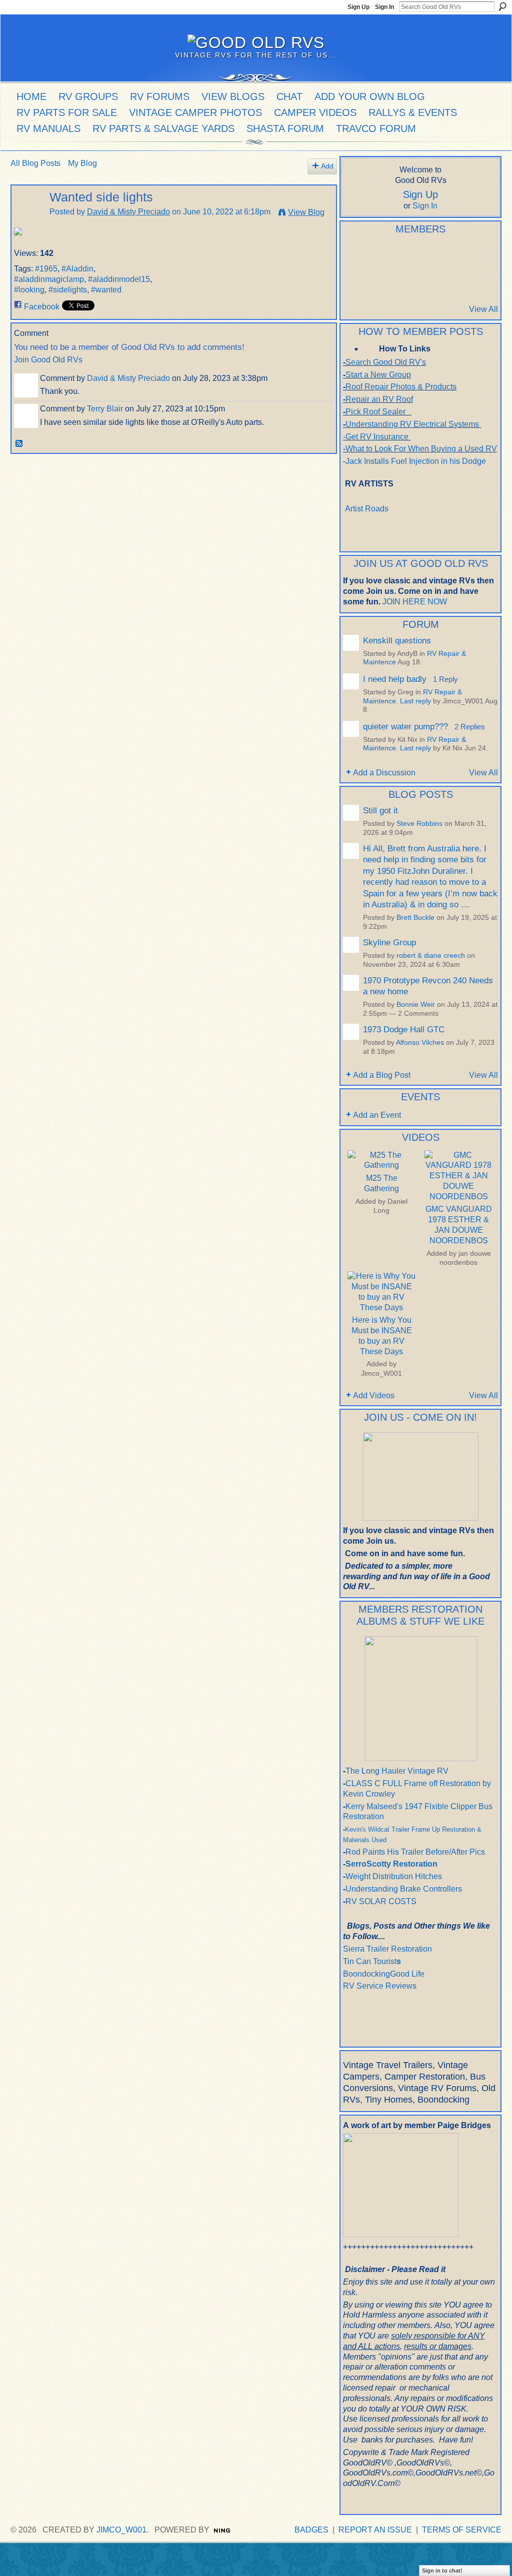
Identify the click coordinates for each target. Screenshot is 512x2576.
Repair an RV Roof (379, 399)
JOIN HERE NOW (415, 602)
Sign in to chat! (442, 2571)
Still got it (380, 810)
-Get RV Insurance (376, 437)
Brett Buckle (415, 918)
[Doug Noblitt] (428, 255)
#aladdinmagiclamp (49, 279)
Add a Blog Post (382, 1075)
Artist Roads (367, 509)
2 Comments (418, 1014)
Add (327, 166)
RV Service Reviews (380, 1986)
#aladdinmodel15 (119, 279)
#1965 (46, 269)
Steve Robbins (419, 824)
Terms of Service (462, 2530)
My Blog (82, 163)
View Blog (306, 212)
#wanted (106, 290)
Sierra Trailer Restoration (387, 1949)
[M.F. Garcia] (453, 282)
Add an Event (377, 1115)
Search (502, 6)
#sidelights (68, 290)
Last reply (415, 701)
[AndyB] (379, 255)
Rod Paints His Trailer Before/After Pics (415, 1852)
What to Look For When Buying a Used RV (421, 449)
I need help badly (395, 679)
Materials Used (365, 1840)
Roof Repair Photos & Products (401, 387)
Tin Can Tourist (370, 1961)
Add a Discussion (384, 773)
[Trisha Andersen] (355, 282)
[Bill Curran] (379, 282)
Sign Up (358, 7)
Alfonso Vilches (420, 1043)
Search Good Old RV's (386, 362)
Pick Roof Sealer (375, 412)
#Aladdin (77, 269)
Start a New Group (378, 375)
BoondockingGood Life (384, 1974)
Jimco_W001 (381, 1373)
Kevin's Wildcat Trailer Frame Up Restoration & (413, 1829)
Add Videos (374, 1395)
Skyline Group (389, 942)
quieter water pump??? (405, 726)
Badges (311, 2530)
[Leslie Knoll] (453, 255)
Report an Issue (375, 2530)
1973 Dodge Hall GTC (404, 1029)
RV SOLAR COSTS (381, 1901)
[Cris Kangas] (404, 255)
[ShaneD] (404, 282)
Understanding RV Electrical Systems (412, 424)
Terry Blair (105, 409)
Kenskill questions (397, 640)
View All (483, 309)
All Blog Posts (35, 163)
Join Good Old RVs (48, 360)
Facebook (42, 307)
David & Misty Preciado (128, 212)
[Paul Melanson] (355, 255)
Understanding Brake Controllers (404, 1889)
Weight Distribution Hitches (394, 1876)
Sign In (384, 7)
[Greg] (477, 255)
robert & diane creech (431, 956)
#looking (29, 290)
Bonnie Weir (416, 1005)
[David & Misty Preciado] (27, 217)
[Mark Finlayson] (428, 282)
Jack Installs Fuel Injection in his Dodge (417, 461)
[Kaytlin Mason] (477, 282)
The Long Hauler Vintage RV (397, 1771)
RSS (19, 444)
